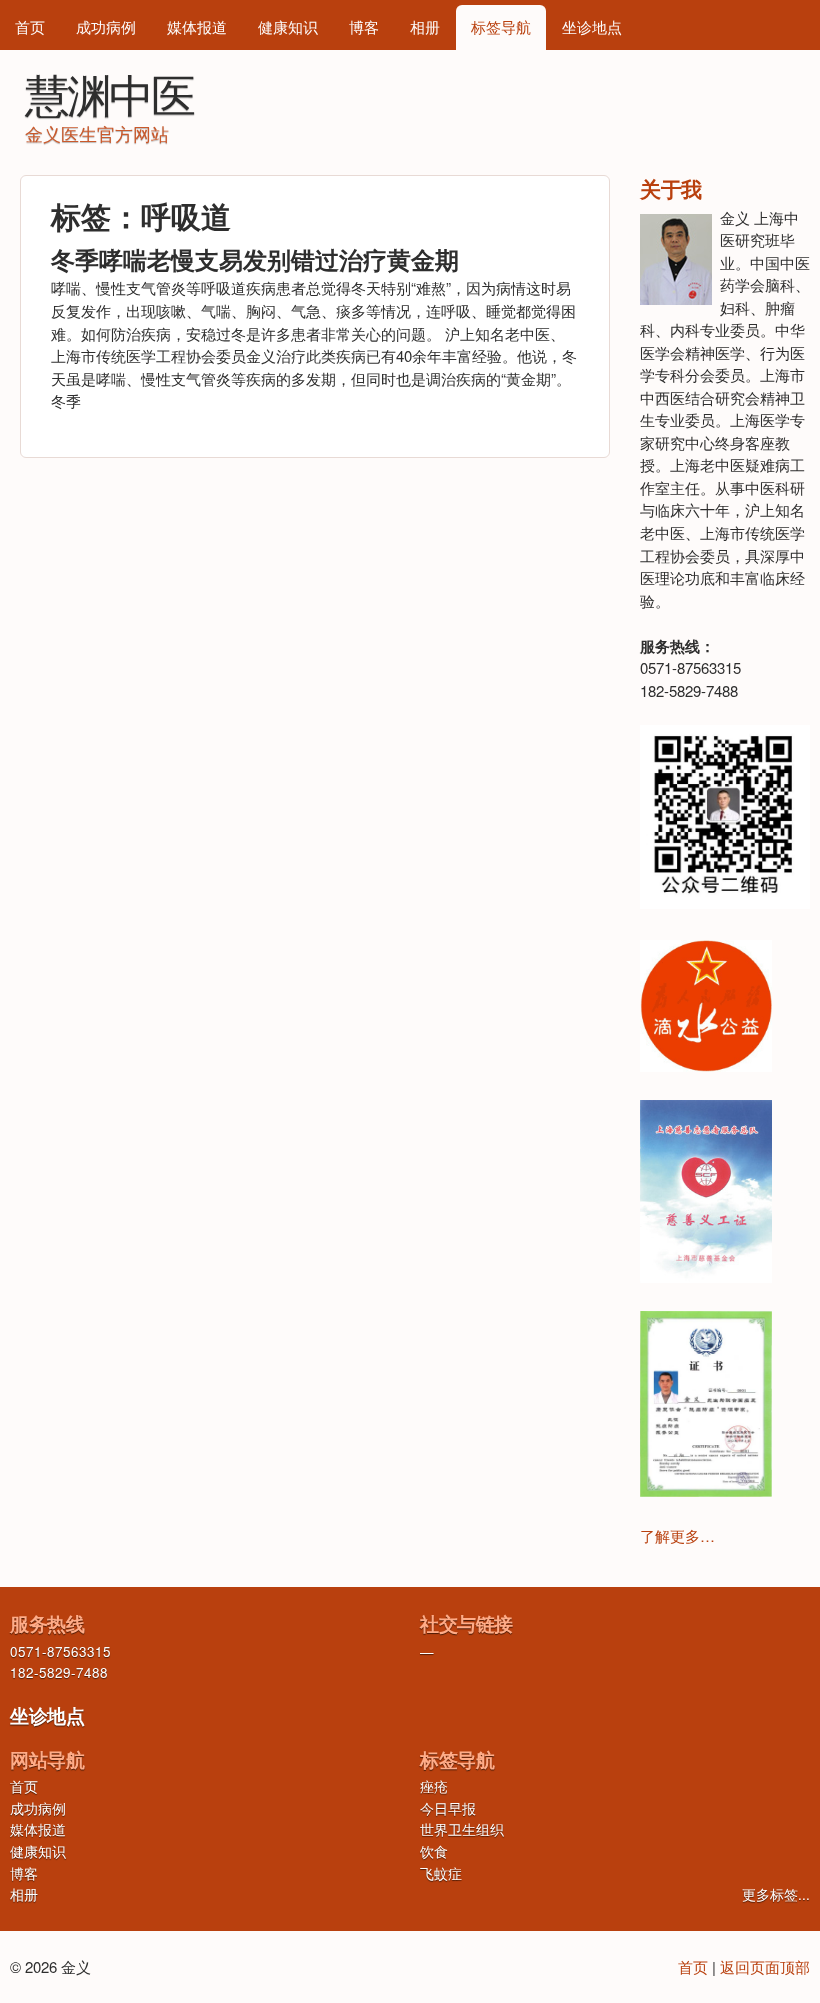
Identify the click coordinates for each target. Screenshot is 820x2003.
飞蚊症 (441, 1873)
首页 (30, 26)
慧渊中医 (109, 92)
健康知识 (288, 26)
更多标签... (776, 1894)
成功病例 (106, 26)
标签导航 (501, 26)
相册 (425, 26)
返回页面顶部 (765, 1966)
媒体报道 (197, 26)
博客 (364, 26)
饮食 (434, 1851)
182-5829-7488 (59, 1672)
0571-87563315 (60, 1651)
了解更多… (677, 1535)
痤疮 (434, 1786)
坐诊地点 (592, 26)
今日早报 (448, 1808)
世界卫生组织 (462, 1829)
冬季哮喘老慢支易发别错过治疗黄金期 (255, 259)
